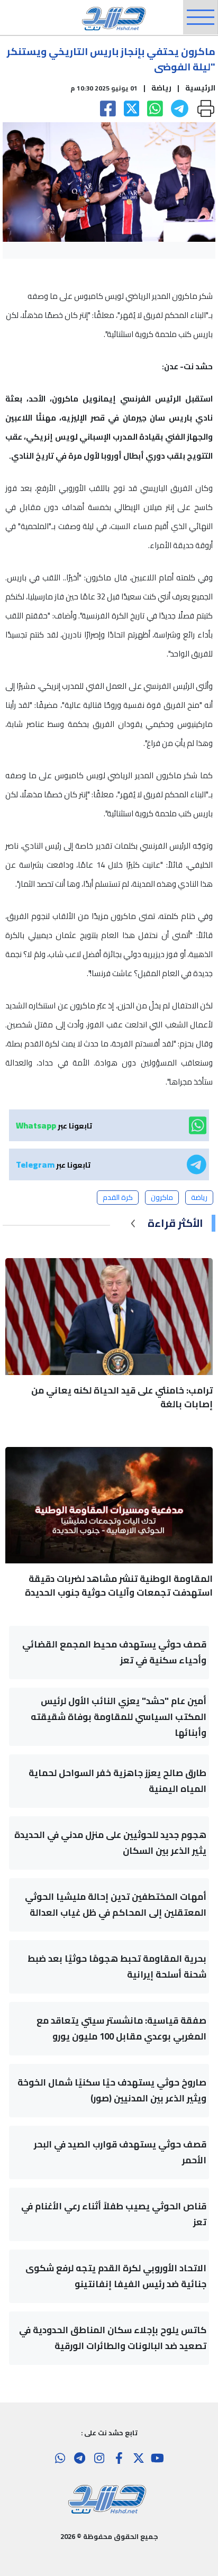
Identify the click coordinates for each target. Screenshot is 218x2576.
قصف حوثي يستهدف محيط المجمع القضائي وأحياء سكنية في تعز (114, 1652)
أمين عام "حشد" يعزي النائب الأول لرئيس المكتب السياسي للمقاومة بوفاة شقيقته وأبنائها (119, 1717)
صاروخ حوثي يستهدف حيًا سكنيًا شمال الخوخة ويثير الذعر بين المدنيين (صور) (112, 2090)
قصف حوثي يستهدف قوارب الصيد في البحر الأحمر (120, 2152)
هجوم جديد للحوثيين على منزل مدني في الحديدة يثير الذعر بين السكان (110, 1843)
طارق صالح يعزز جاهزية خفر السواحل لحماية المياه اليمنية (117, 1781)
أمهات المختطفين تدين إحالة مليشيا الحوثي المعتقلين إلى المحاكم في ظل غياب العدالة (116, 1905)
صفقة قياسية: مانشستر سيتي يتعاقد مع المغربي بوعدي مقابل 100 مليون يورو (121, 2028)
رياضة (161, 88)
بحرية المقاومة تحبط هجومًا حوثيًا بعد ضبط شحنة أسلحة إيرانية (117, 1967)
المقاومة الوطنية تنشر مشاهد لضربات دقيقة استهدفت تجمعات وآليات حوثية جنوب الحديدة (119, 1586)
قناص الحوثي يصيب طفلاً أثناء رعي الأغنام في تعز (114, 2214)
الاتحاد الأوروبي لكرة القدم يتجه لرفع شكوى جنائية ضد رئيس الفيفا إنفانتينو (116, 2276)
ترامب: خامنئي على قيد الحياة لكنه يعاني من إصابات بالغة (122, 1397)
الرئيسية (200, 88)
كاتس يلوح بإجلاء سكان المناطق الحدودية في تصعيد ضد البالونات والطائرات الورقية (113, 2338)
